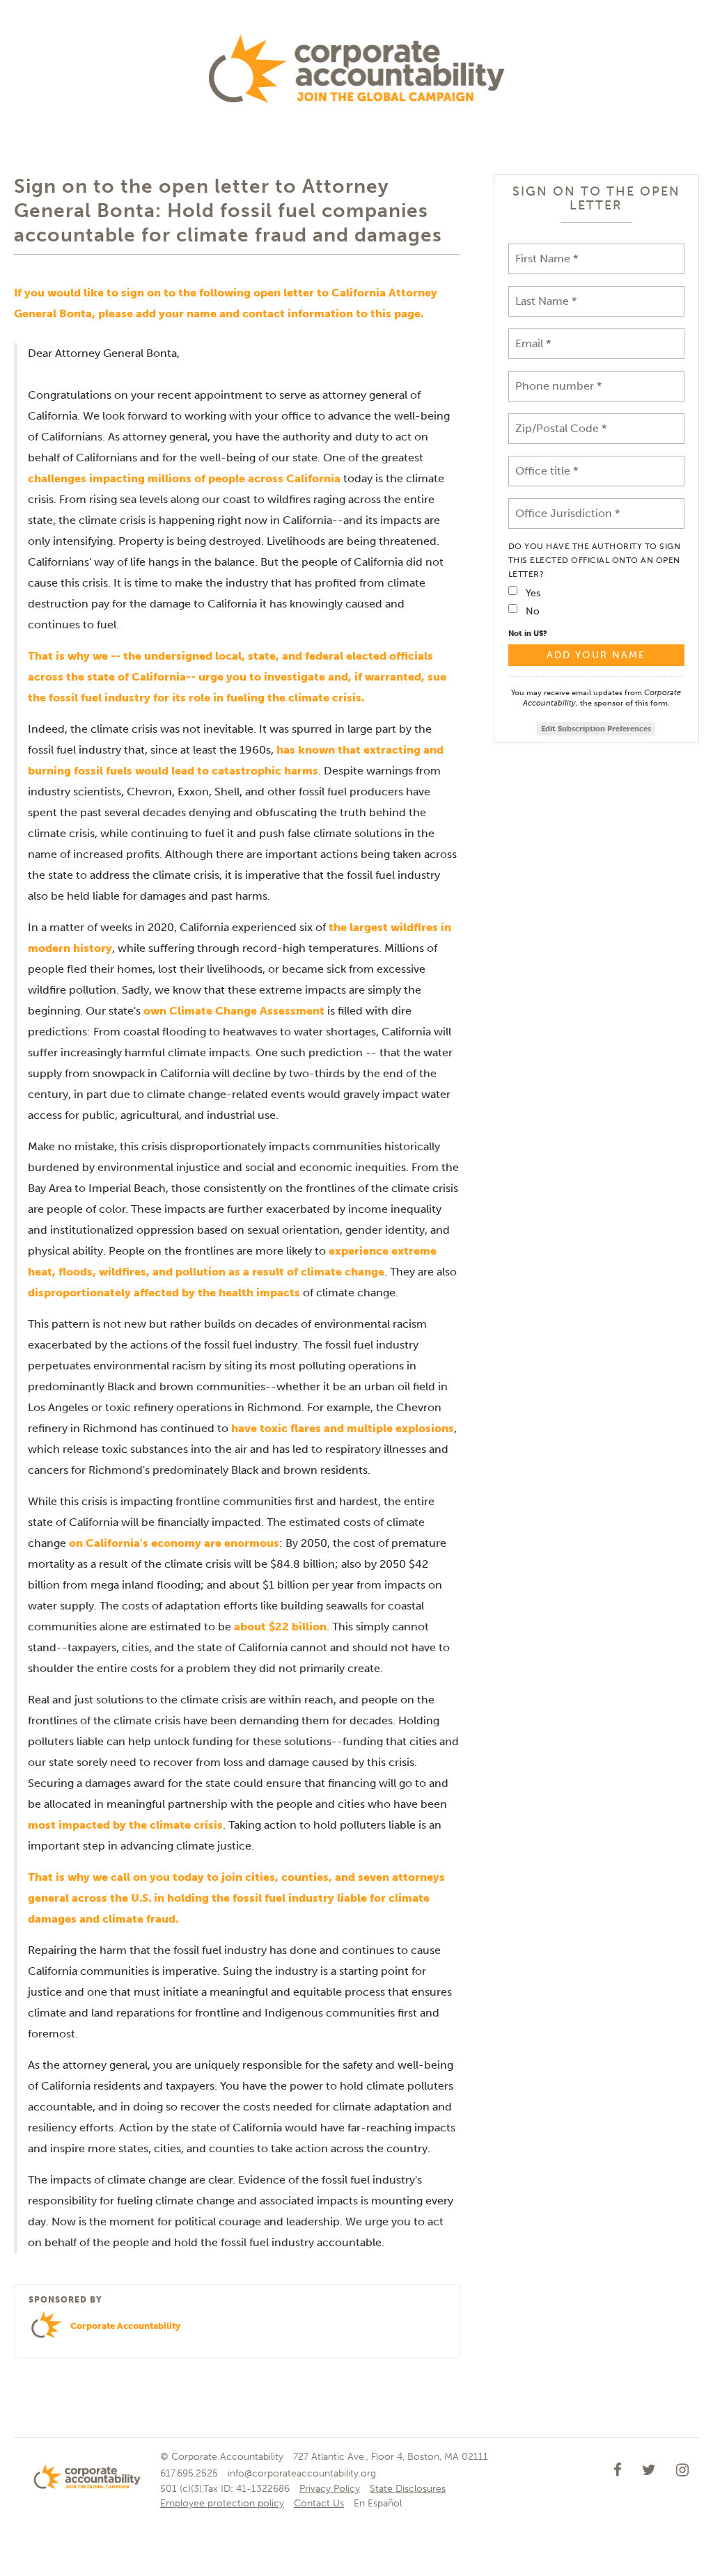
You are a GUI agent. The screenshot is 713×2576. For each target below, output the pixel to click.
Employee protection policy (222, 2503)
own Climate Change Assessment (234, 1011)
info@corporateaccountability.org (302, 2473)
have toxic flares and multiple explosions (343, 1428)
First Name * (543, 250)
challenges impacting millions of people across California (184, 478)
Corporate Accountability (125, 2326)
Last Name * (542, 293)
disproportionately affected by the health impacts (164, 1293)
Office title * (546, 462)
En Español (378, 2503)
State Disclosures (408, 2489)
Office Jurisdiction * (564, 505)
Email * (532, 335)
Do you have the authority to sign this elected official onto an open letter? (595, 560)
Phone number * (552, 377)
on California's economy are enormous (174, 1543)
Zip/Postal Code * (556, 420)
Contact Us (319, 2503)
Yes (533, 593)
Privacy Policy (330, 2489)
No (533, 611)
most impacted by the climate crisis (125, 1825)
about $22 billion (280, 1627)
